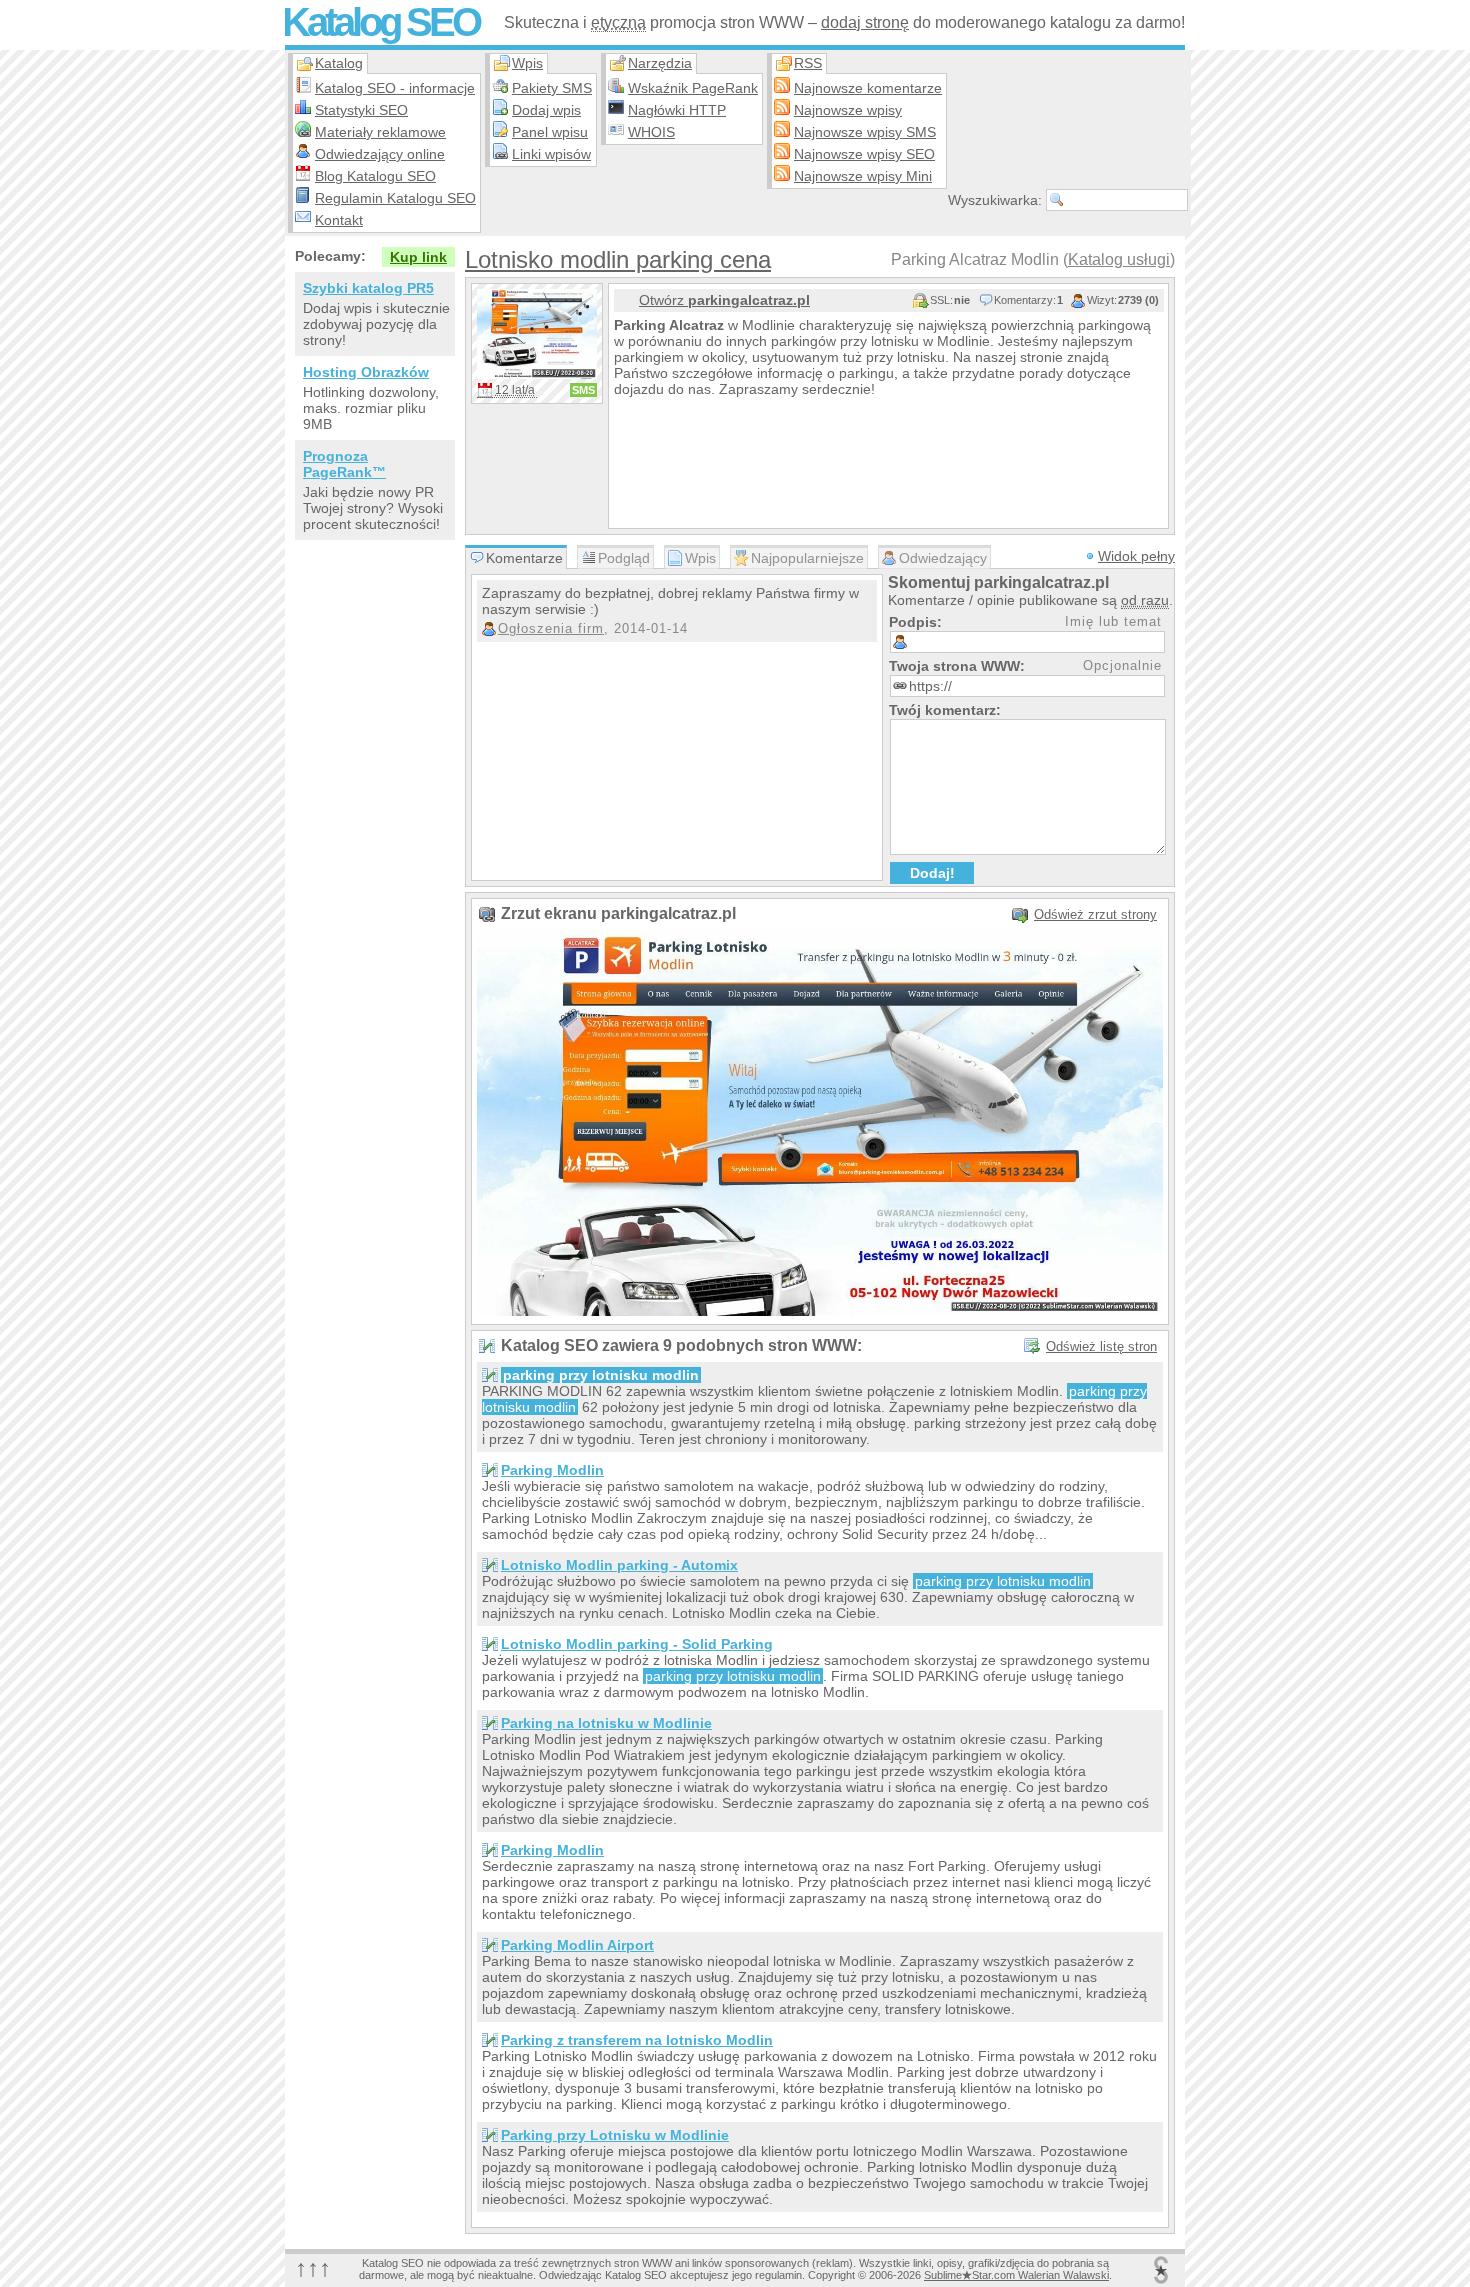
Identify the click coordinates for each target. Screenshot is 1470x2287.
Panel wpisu (550, 132)
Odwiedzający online (380, 154)
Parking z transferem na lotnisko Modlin (637, 2040)
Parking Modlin (552, 1470)
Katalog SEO (380, 22)
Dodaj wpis (546, 110)
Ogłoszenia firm (551, 628)
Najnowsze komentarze (868, 88)
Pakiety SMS (552, 88)
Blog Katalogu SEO (375, 176)
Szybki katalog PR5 (368, 288)
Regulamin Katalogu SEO (395, 198)
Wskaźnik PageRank (693, 88)
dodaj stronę (865, 22)
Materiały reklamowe (380, 132)
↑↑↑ (313, 2267)
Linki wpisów (551, 154)
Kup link (418, 257)
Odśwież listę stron (1101, 1346)
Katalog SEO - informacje (395, 88)
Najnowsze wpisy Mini (863, 176)
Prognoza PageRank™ (344, 464)
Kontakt (339, 220)
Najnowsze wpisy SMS (865, 132)
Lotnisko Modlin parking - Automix (619, 1565)
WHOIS (651, 132)
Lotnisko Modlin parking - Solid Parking (637, 1644)
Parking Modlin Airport (577, 1945)
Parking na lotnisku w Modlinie (606, 1723)
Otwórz (724, 300)
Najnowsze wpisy (848, 110)
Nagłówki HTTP (677, 110)
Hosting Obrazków (366, 372)
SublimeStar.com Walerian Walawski (1016, 2275)
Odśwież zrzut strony (1095, 914)
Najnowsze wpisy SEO (864, 154)
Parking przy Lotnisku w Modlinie (615, 2135)
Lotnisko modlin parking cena (618, 259)
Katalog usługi (1119, 259)
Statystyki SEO (361, 110)
